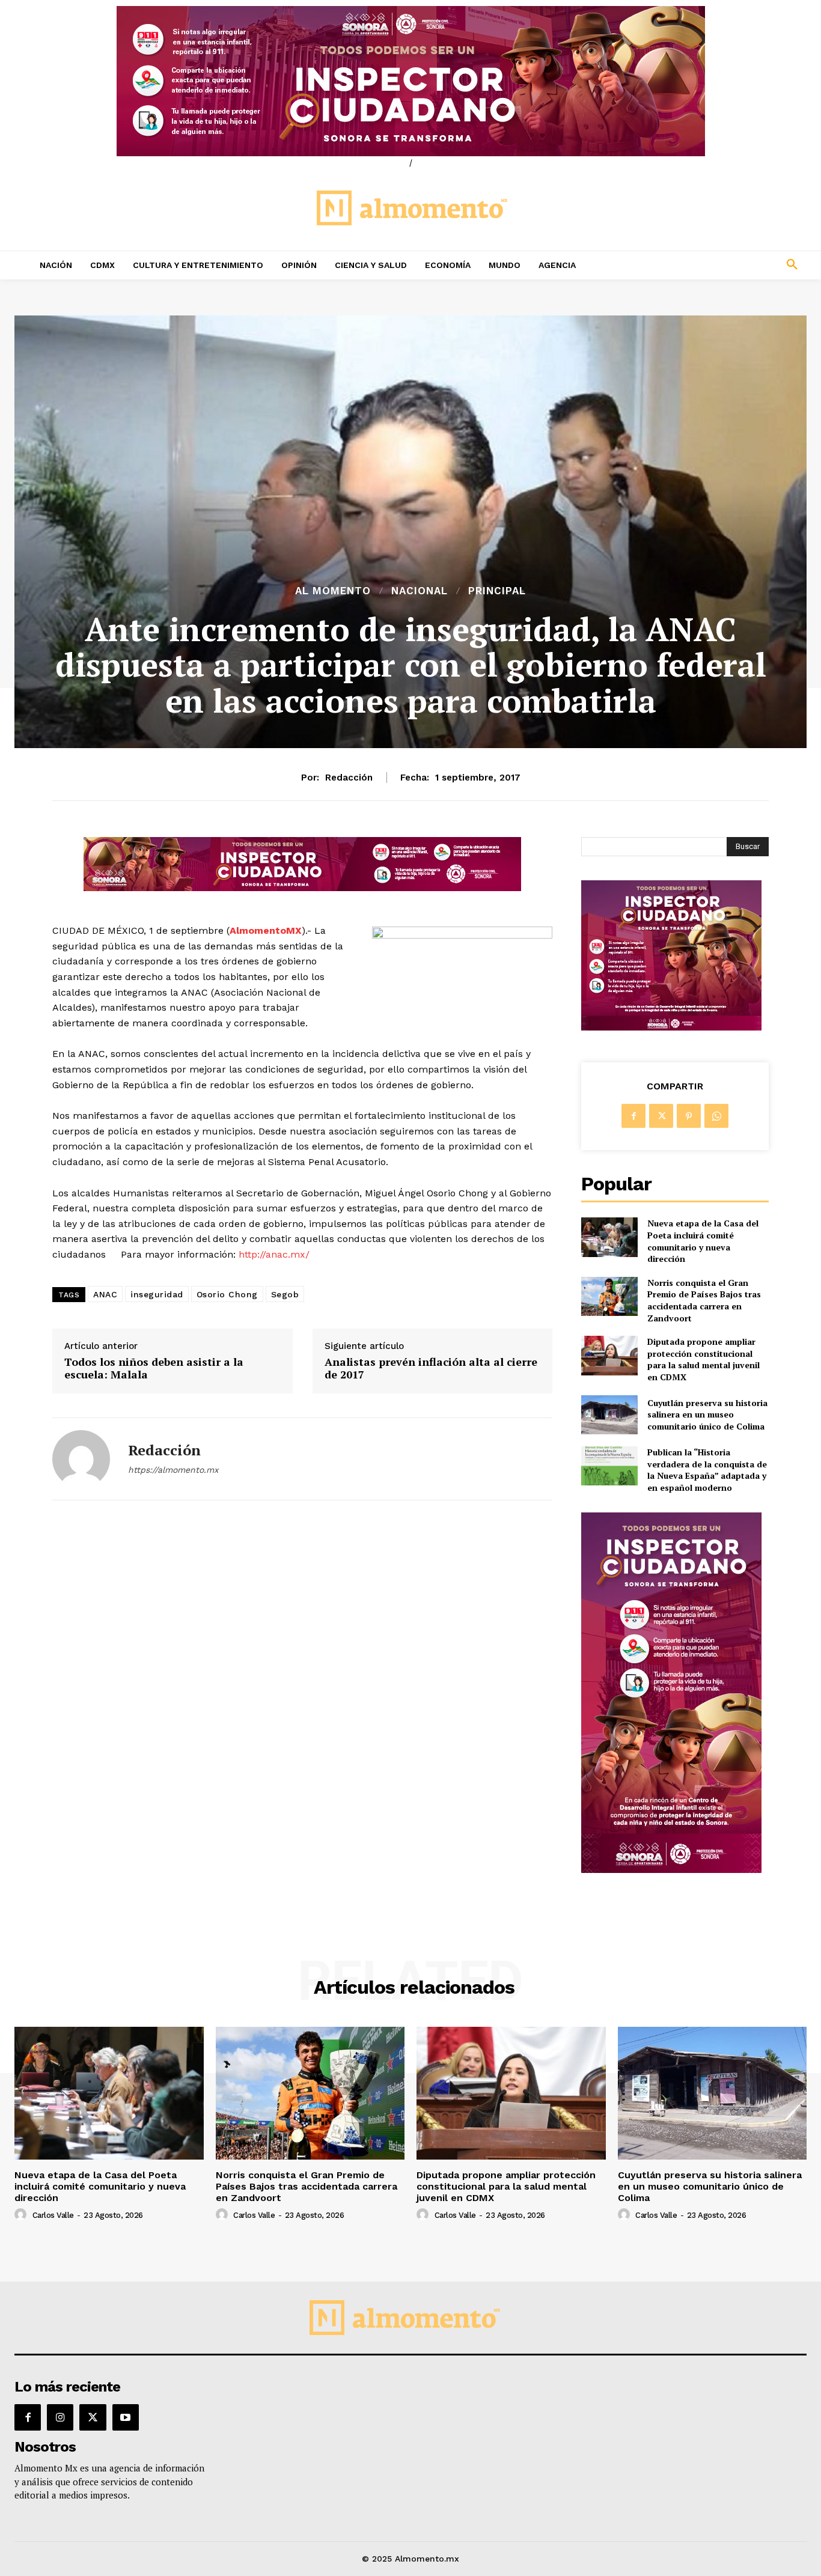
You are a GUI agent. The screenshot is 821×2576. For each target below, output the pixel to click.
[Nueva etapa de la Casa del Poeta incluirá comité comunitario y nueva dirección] (609, 1237)
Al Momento (333, 591)
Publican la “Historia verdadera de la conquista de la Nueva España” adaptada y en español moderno (707, 1470)
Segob (285, 1294)
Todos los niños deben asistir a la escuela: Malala (154, 1369)
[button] (719, 265)
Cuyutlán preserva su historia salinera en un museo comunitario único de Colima (707, 1414)
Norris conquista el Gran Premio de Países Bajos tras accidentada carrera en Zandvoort (704, 1300)
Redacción (349, 778)
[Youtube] (126, 2417)
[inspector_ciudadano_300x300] (671, 1027)
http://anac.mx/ (274, 1254)
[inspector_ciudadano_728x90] (302, 888)
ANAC (105, 1294)
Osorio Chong (227, 1294)
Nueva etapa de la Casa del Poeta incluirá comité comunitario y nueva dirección (703, 1241)
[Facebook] (633, 1116)
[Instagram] (60, 2417)
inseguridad (157, 1294)
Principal (497, 591)
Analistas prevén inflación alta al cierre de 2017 (431, 1369)
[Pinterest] (689, 1116)
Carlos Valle (53, 2215)
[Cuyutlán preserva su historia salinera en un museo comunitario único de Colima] (609, 1415)
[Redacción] (81, 1459)
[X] (661, 1116)
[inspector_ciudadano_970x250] (410, 81)
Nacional (420, 591)
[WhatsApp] (716, 1116)
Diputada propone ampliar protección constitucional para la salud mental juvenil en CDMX (703, 1359)
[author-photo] (22, 2215)
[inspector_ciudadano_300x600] (671, 1870)
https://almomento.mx (173, 1470)
